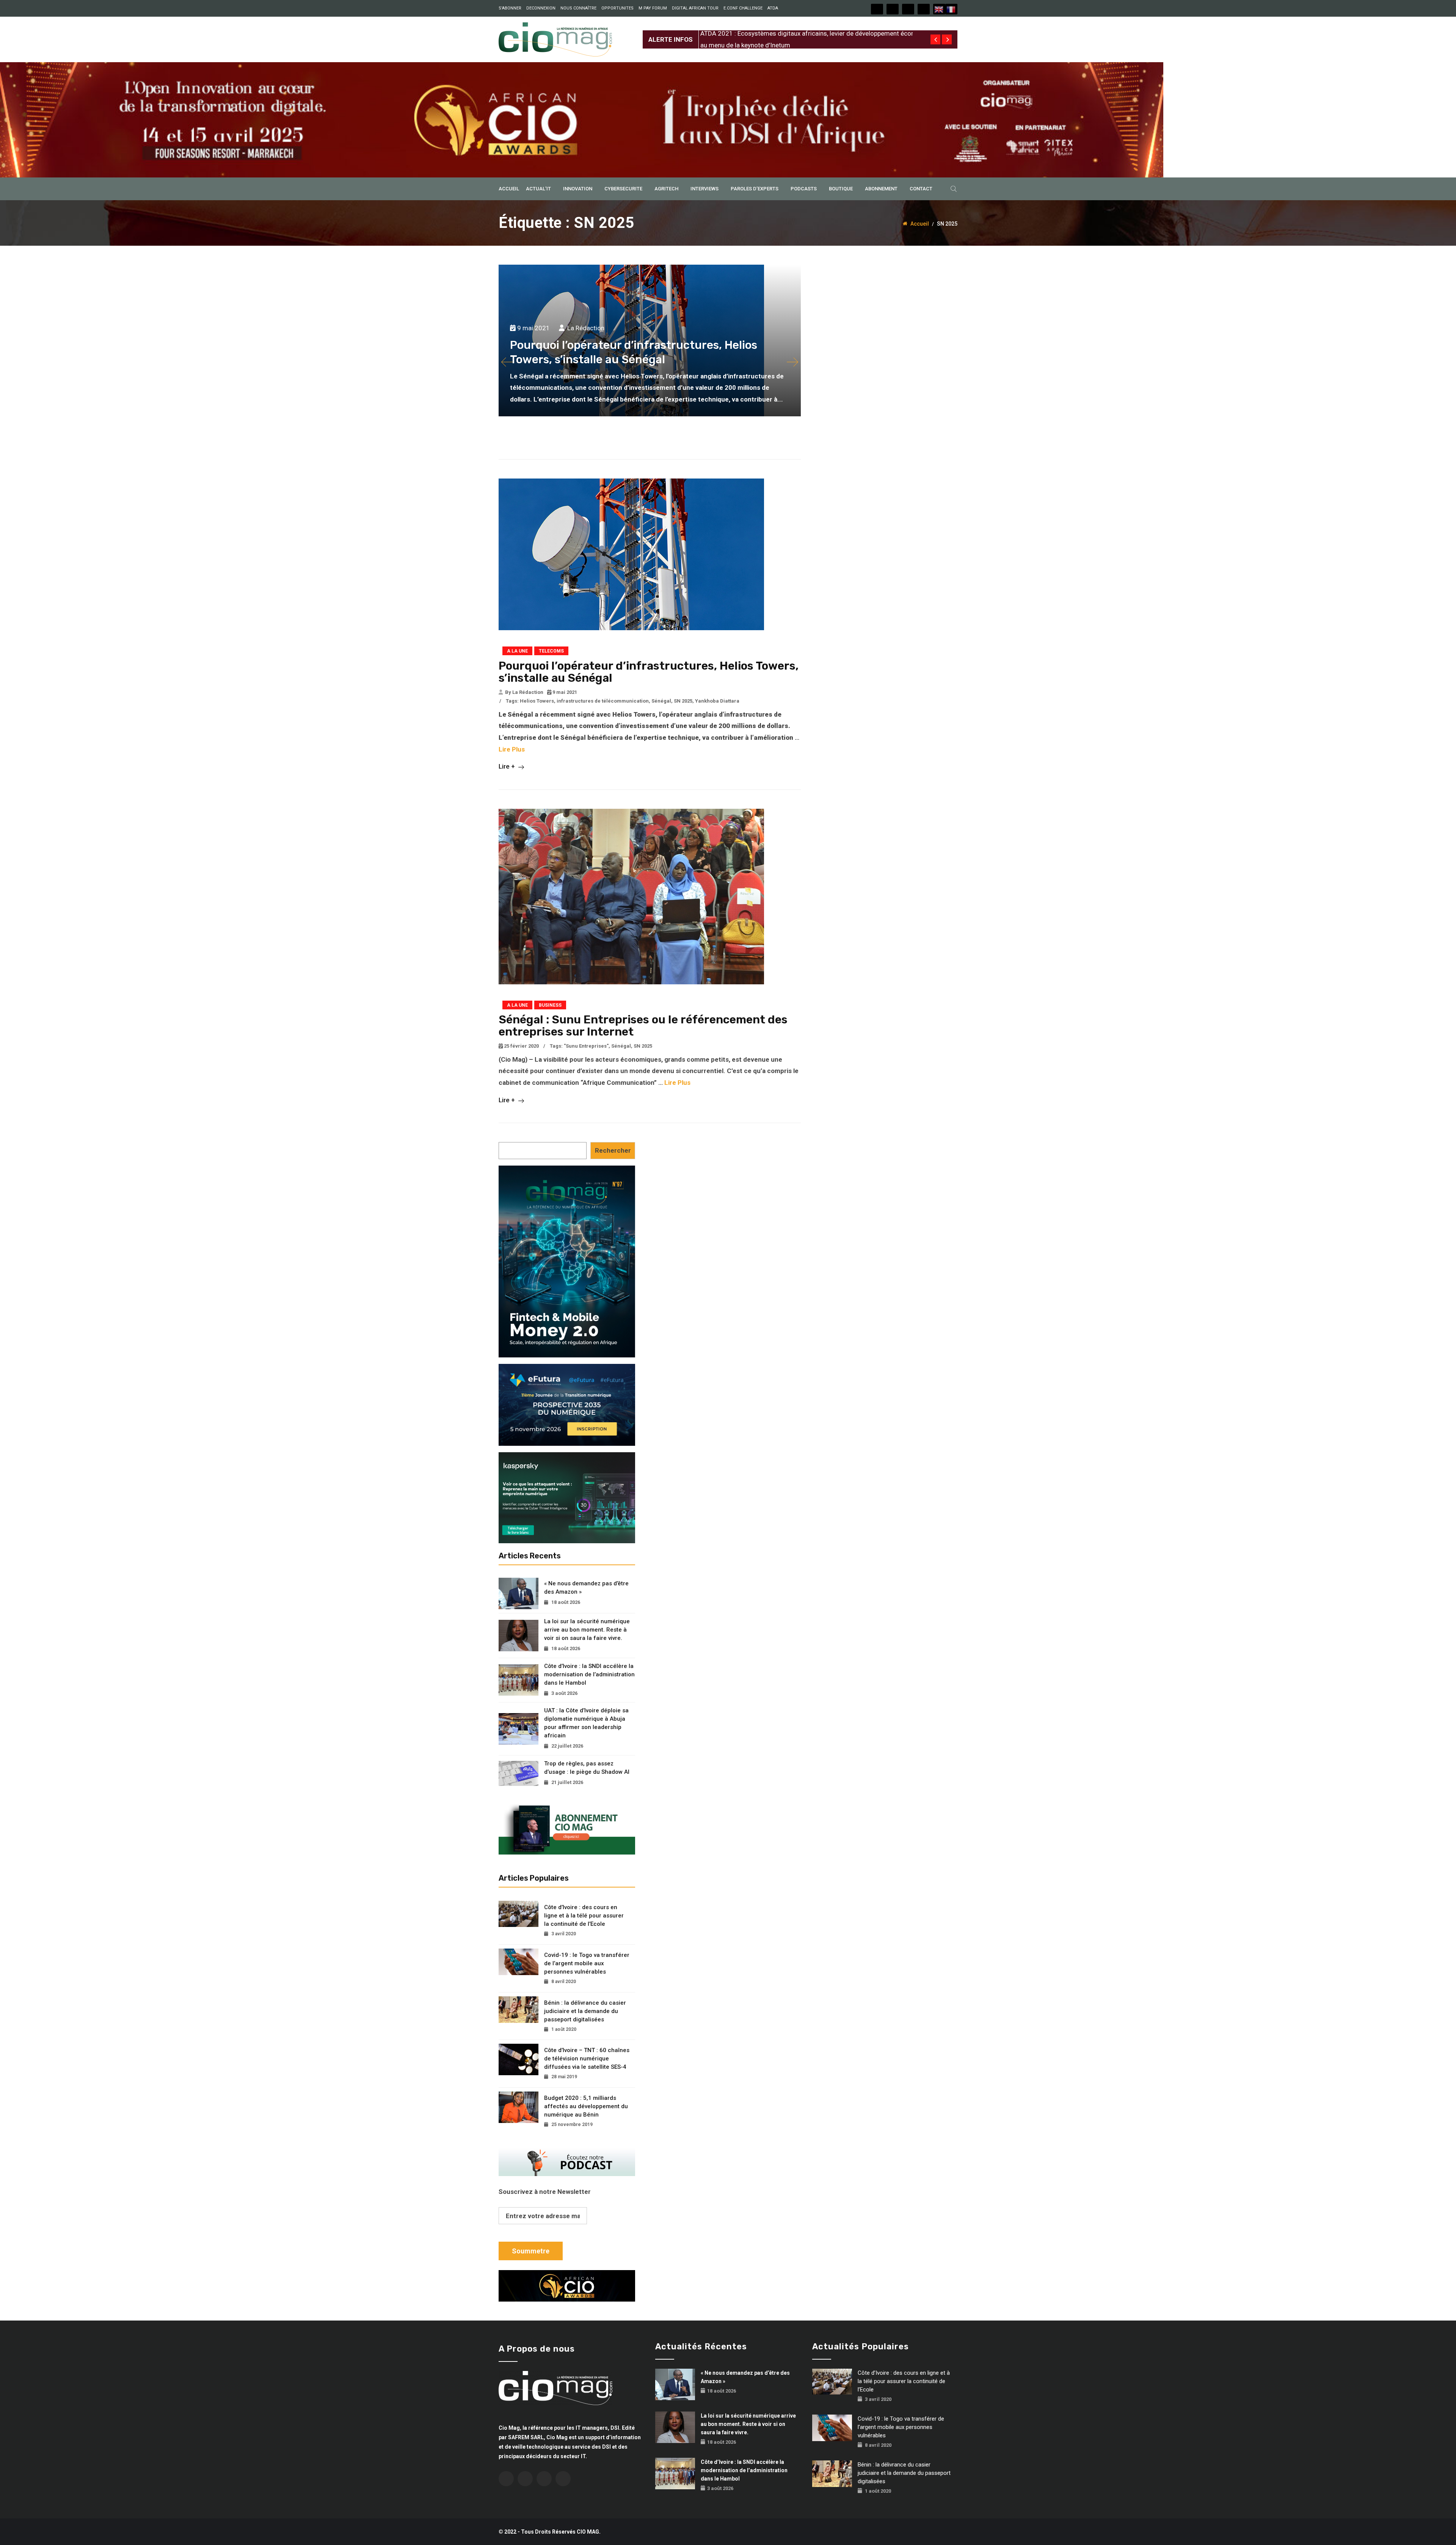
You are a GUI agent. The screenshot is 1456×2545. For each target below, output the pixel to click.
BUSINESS (550, 1005)
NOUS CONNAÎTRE (578, 8)
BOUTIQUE (841, 189)
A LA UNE (517, 651)
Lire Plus (512, 749)
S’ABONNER (510, 8)
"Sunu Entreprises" (586, 1046)
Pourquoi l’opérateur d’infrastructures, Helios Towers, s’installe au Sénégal (649, 672)
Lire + (508, 766)
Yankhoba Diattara (717, 701)
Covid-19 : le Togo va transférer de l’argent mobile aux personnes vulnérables (587, 1963)
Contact (921, 189)
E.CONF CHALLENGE (743, 8)
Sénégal (661, 701)
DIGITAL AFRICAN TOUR (695, 8)
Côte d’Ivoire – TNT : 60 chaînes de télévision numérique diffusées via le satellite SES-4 (587, 2059)
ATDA (773, 8)
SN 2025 (683, 701)
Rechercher (613, 1150)
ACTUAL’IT (538, 189)
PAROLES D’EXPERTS (755, 189)
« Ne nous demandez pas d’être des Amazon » (586, 1588)
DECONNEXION (541, 8)
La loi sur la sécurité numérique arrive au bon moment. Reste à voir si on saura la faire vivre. (587, 1630)
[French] (951, 9)
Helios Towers (537, 701)
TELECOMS (551, 651)
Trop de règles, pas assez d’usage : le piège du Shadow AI (587, 1768)
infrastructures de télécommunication (603, 701)
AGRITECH (666, 189)
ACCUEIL (509, 189)
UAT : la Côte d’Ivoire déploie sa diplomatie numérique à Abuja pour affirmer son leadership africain (586, 1723)
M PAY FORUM (653, 8)
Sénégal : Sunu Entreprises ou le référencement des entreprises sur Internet (643, 1026)
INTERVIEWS (704, 189)
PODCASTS (804, 189)
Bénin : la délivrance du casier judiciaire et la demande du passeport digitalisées (585, 2011)
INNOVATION (578, 189)
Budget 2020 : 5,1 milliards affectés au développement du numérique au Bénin (586, 2106)
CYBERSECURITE (623, 189)
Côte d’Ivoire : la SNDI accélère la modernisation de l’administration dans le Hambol (589, 1674)
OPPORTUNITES (617, 8)
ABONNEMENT (881, 189)
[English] (939, 9)
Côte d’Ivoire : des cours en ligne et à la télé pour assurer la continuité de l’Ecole (584, 1916)
